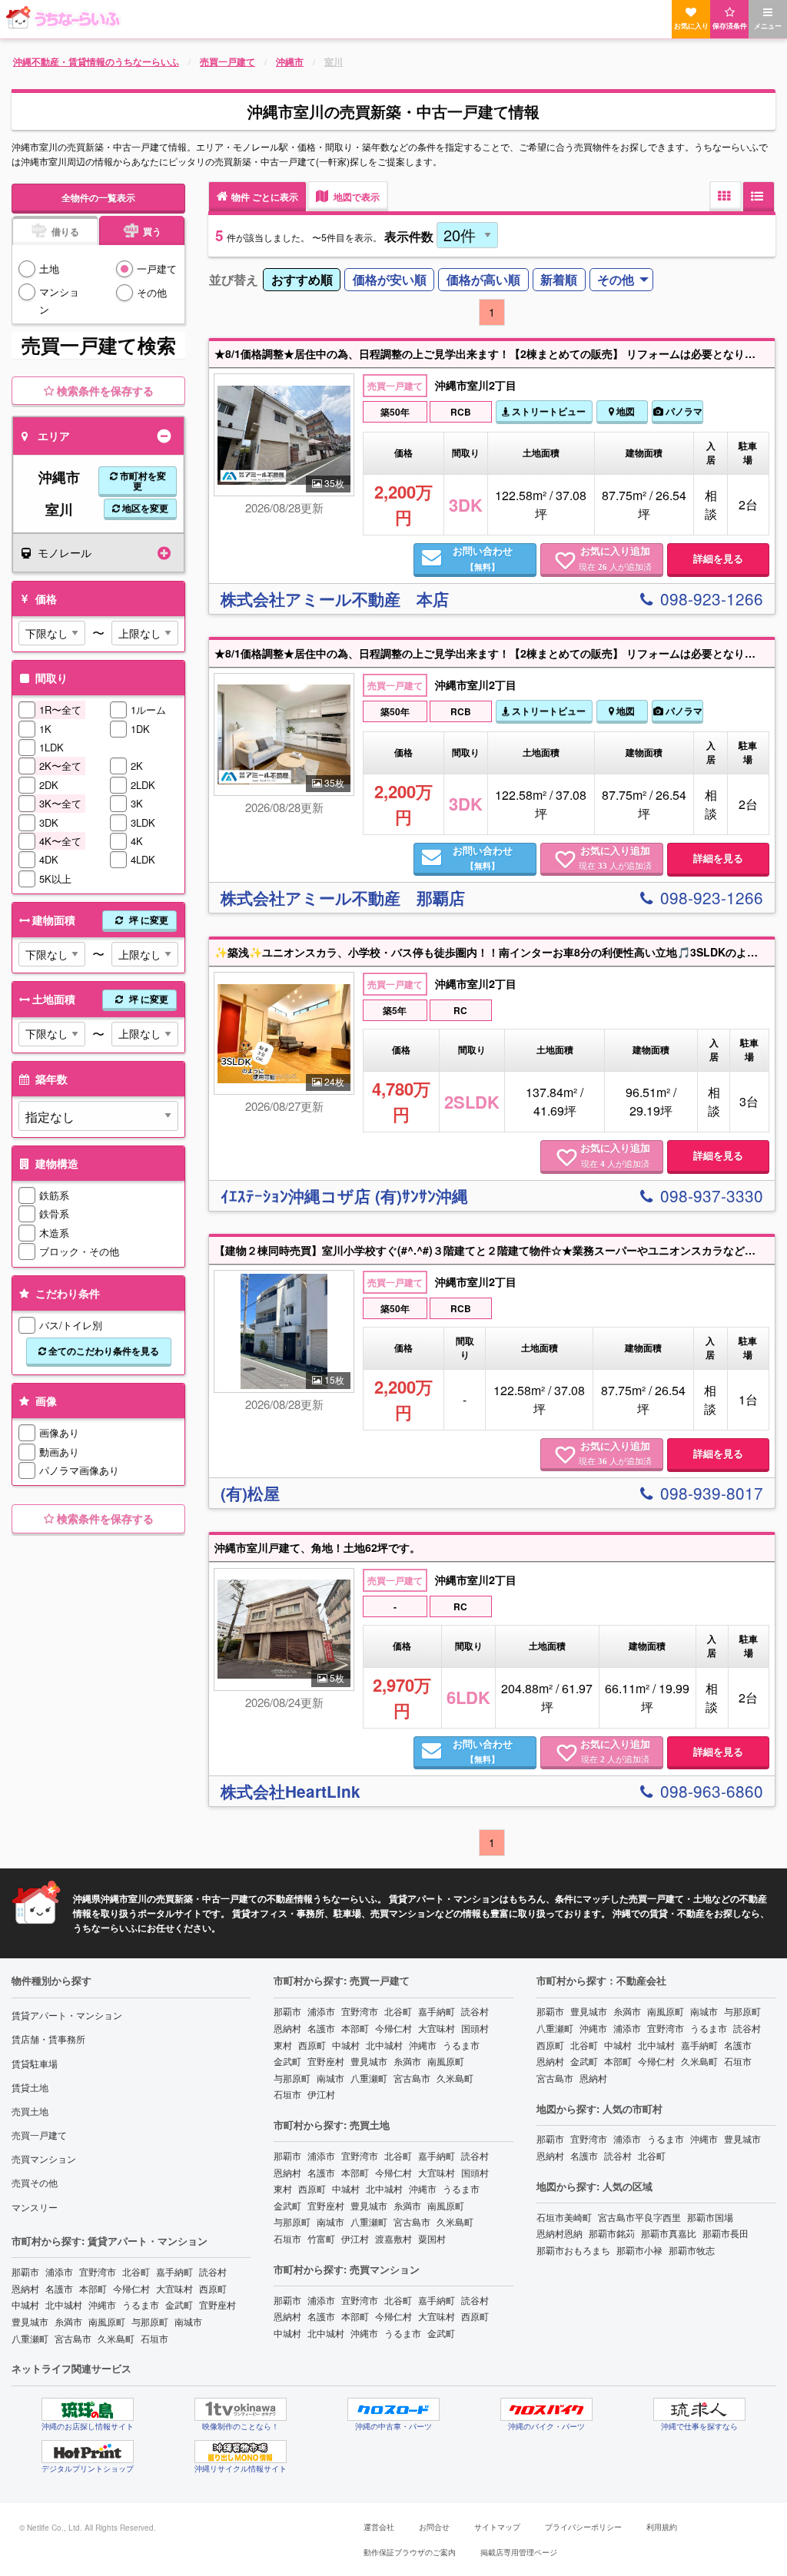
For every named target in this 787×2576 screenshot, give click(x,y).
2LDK (143, 785)
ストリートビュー (548, 411)
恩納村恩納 (560, 2233)
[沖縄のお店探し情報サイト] (88, 2409)
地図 (624, 411)
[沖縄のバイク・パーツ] (546, 2409)
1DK (140, 729)
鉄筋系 (54, 1195)
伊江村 (321, 2094)
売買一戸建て (39, 2135)
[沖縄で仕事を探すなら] (699, 2409)
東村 (283, 2045)
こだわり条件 (66, 1293)
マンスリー (35, 2207)
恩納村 (25, 2288)
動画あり (59, 1452)
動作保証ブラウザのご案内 (410, 2552)
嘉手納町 (174, 2271)
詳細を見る (718, 559)
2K (137, 766)
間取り (50, 678)
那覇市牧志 (692, 2250)
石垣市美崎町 (564, 2217)
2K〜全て (60, 766)
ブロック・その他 (79, 1251)
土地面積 (100, 999)
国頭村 (475, 2028)
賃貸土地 (30, 2087)
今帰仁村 (131, 2288)
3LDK (143, 822)
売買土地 (30, 2111)
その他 (152, 292)
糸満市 (68, 2321)
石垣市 (154, 2338)
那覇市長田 (726, 2233)
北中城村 (64, 2304)
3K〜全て (60, 803)
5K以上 (55, 879)
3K (137, 803)
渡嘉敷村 (393, 2238)
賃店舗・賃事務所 (48, 2039)
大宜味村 (174, 2288)
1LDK (51, 747)
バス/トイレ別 (71, 1325)
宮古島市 (73, 2338)
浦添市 (59, 2271)
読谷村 (213, 2271)
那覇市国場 (710, 2217)
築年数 (50, 1079)
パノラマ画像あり (79, 1470)
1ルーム (148, 709)
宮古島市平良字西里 (639, 2217)
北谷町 (136, 2271)
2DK (49, 785)
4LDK (143, 859)
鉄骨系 (54, 1213)
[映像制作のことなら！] (241, 2409)
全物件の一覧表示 (98, 197)
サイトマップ (497, 2527)
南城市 (188, 2321)
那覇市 (25, 2271)
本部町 (93, 2288)
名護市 (59, 2288)
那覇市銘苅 (612, 2233)
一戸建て (157, 269)
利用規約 (662, 2527)
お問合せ (434, 2527)
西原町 (213, 2288)
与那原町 (150, 2321)
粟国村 (432, 2238)
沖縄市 (102, 2304)
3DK (49, 822)
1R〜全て (60, 709)
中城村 (25, 2304)
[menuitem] (302, 280)
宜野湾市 (98, 2271)
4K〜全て (60, 841)
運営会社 (379, 2527)
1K (45, 729)
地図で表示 (355, 197)
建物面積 (100, 920)
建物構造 (55, 1163)
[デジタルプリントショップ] (88, 2452)
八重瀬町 (30, 2338)
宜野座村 (218, 2304)
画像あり (59, 1432)
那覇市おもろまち (573, 2250)
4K (137, 841)
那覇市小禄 (639, 2250)
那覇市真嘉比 (669, 2233)
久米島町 (116, 2338)
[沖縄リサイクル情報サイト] (241, 2452)
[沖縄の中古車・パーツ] (393, 2409)
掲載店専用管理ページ (519, 2552)
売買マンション (44, 2158)
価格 (45, 598)
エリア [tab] (54, 436)
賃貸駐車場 (35, 2063)
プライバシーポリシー (583, 2527)
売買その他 (35, 2182)
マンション (59, 300)
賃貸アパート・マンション (67, 2015)
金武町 (179, 2304)
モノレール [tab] (65, 552)
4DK (49, 859)
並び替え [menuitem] (234, 279)
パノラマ (683, 411)
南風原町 (107, 2321)
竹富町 (321, 2238)
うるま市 (141, 2304)
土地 (49, 269)
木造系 (54, 1233)
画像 (45, 1401)
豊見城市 (30, 2321)
